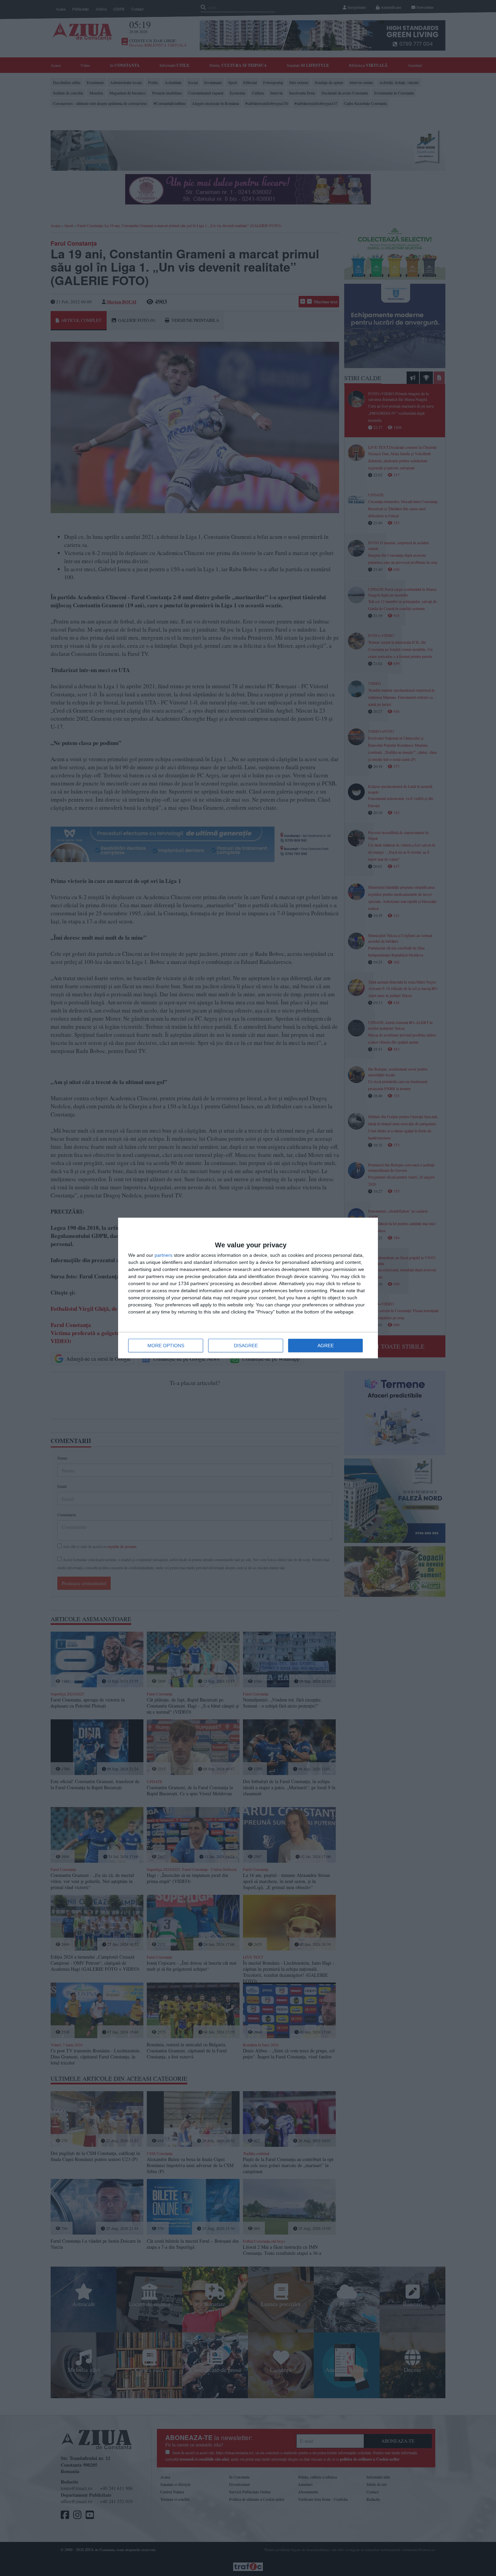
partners (163, 1255)
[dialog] (248, 1288)
